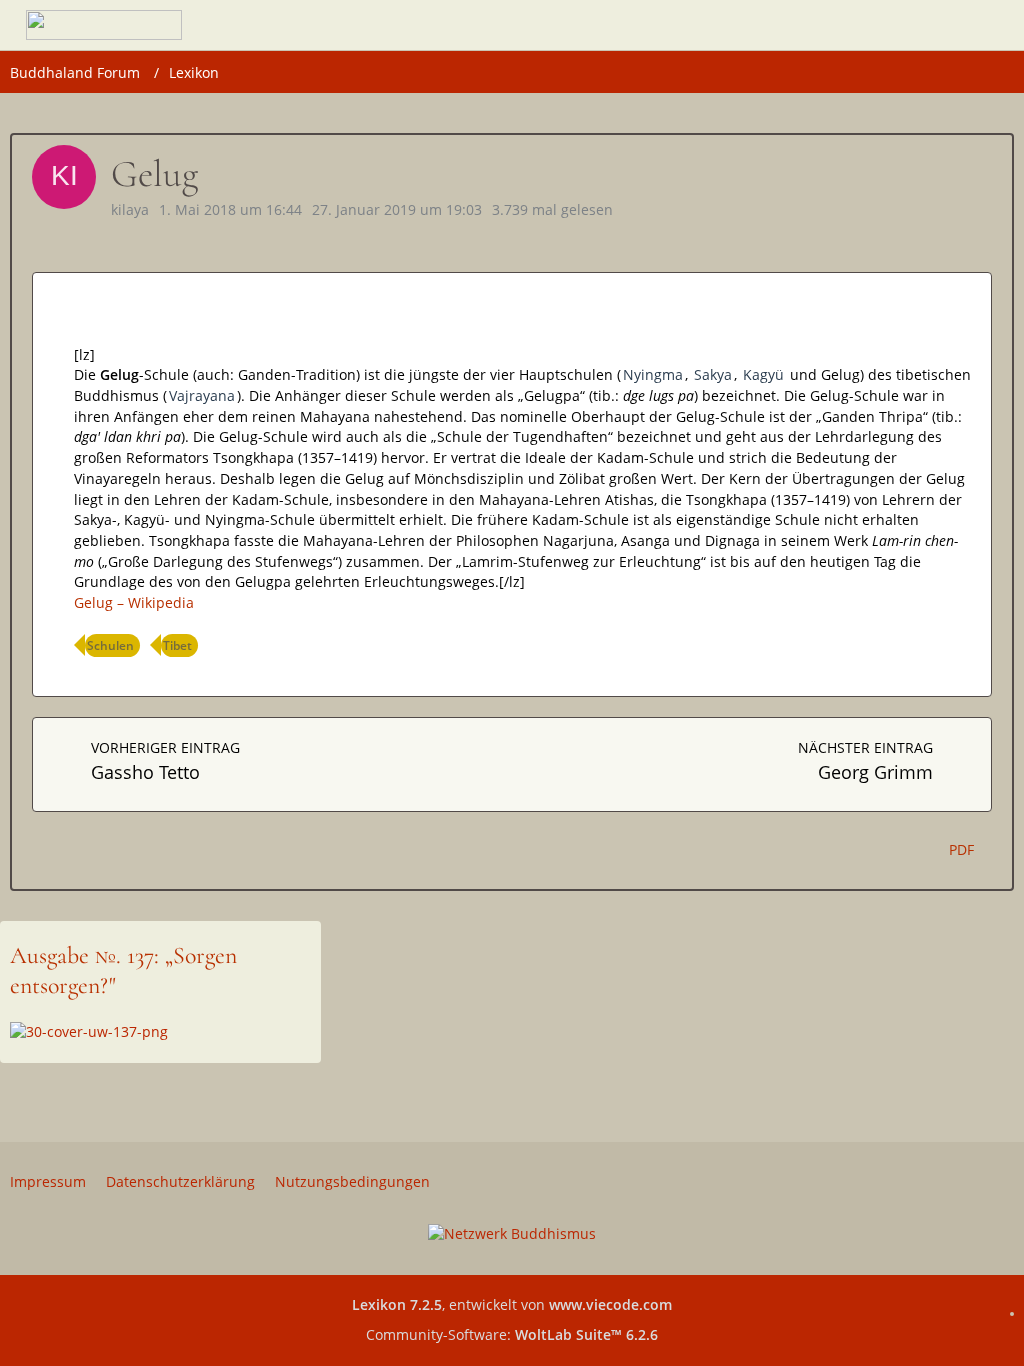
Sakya (713, 374)
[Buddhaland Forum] (104, 25)
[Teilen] (984, 246)
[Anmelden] (924, 25)
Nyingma (653, 374)
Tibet (177, 645)
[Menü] (979, 25)
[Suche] (874, 25)
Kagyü (763, 374)
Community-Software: (512, 1334)
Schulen (110, 645)
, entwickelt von (512, 1304)
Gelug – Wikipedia (134, 602)
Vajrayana (202, 395)
